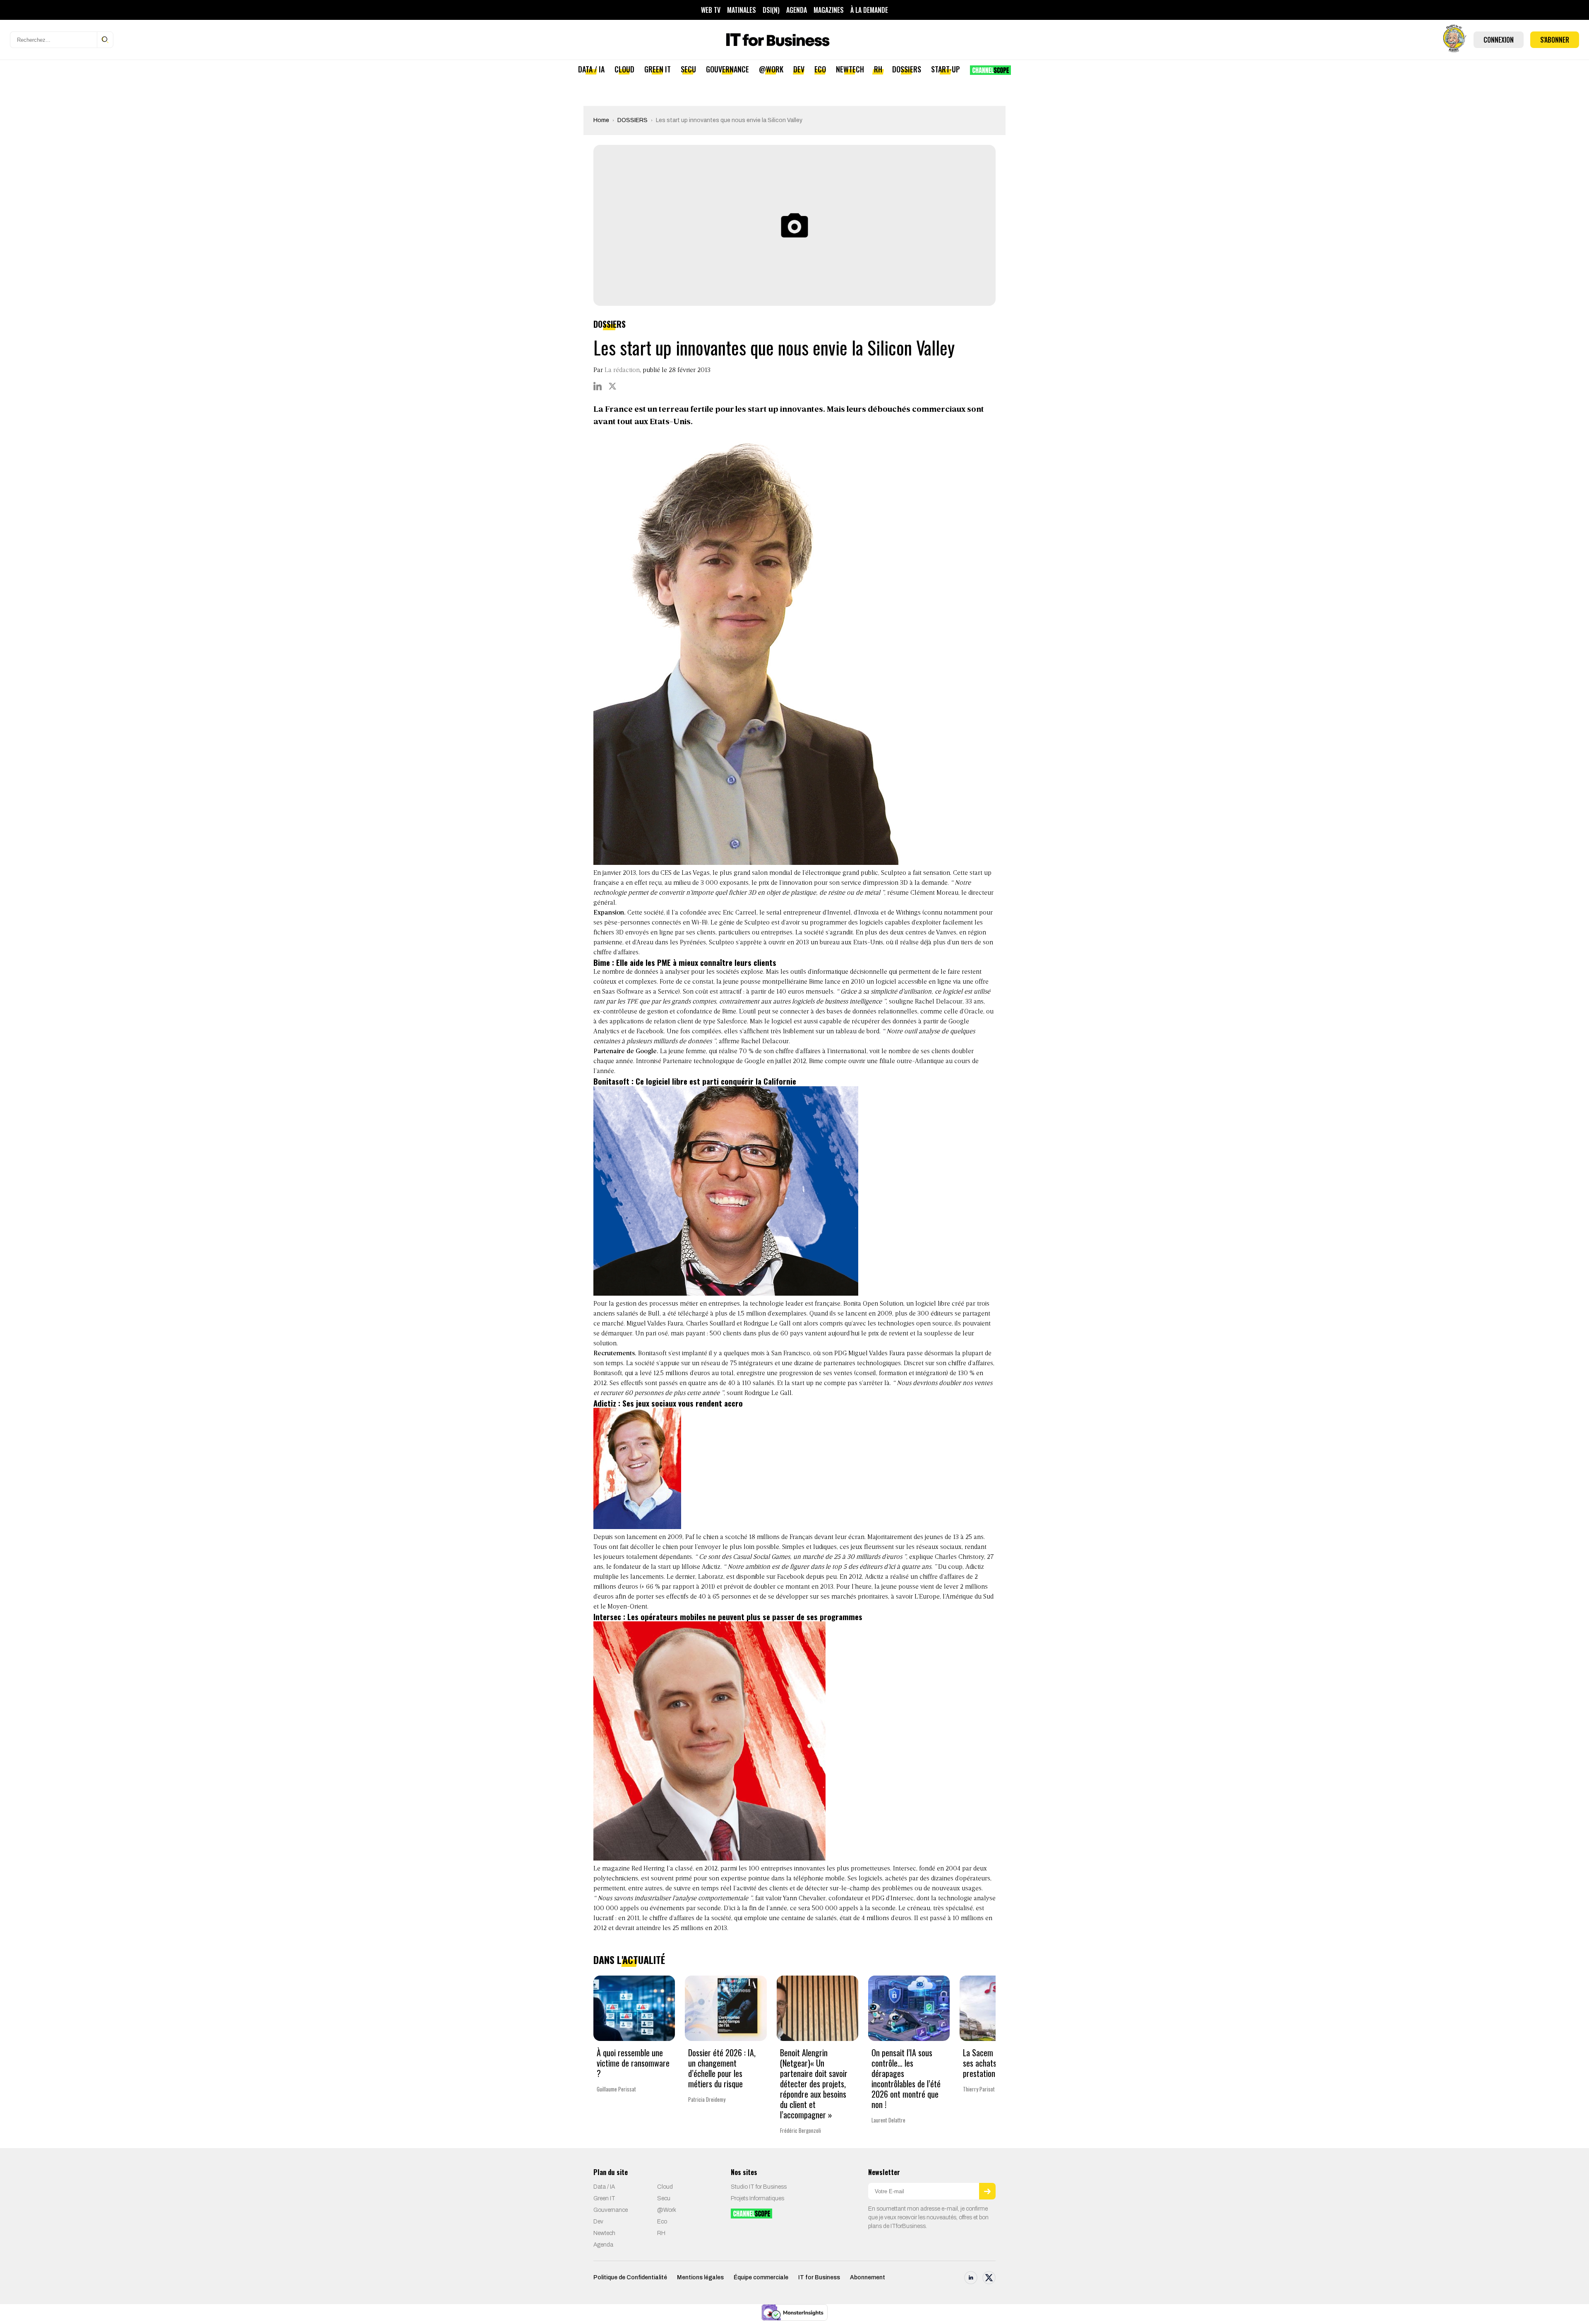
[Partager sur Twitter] (612, 386)
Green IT (658, 69)
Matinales (742, 10)
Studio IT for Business (759, 2187)
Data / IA (591, 69)
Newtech (850, 69)
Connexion (1499, 40)
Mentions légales (700, 2277)
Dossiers (907, 69)
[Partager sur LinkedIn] (598, 386)
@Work (771, 69)
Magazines (829, 10)
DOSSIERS (632, 120)
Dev (799, 69)
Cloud (624, 69)
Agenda (797, 10)
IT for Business (819, 2277)
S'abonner (1555, 40)
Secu (688, 69)
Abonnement (868, 2277)
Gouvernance (727, 69)
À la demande (869, 10)
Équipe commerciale (761, 2277)
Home (601, 120)
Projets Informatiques (757, 2198)
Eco (820, 69)
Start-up (946, 69)
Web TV (711, 10)
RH (878, 69)
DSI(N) (771, 10)
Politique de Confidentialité (630, 2277)
